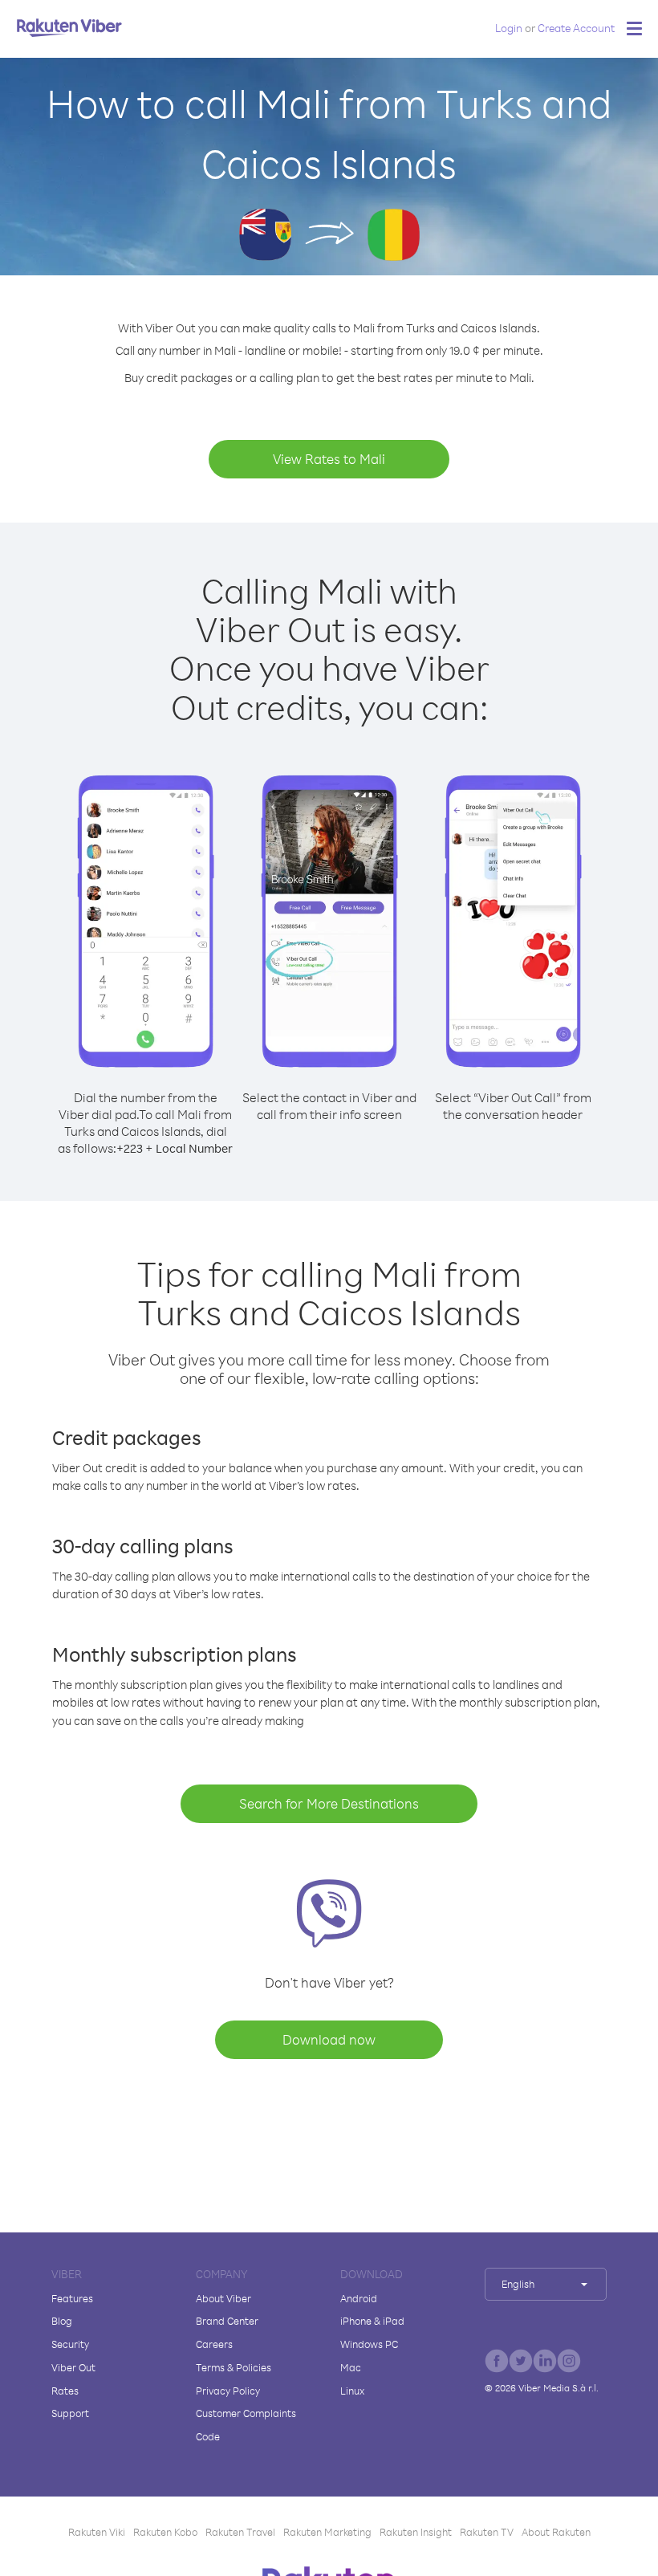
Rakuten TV (487, 2532)
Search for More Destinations (329, 1803)
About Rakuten (556, 2532)
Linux (352, 2391)
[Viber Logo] (69, 27)
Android (359, 2298)
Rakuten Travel (240, 2532)
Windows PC (369, 2344)
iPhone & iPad (372, 2321)
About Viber (223, 2298)
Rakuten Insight (416, 2532)
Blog (62, 2321)
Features (72, 2298)
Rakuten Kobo (165, 2532)
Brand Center (227, 2321)
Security (70, 2344)
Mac (351, 2367)
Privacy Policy (228, 2391)
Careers (214, 2344)
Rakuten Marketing (327, 2532)
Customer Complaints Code (246, 2425)
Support (70, 2413)
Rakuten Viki (97, 2532)
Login (509, 28)
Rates (65, 2391)
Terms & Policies (234, 2367)
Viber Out (73, 2367)
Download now (329, 2039)
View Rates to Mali (329, 459)
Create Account (576, 28)
